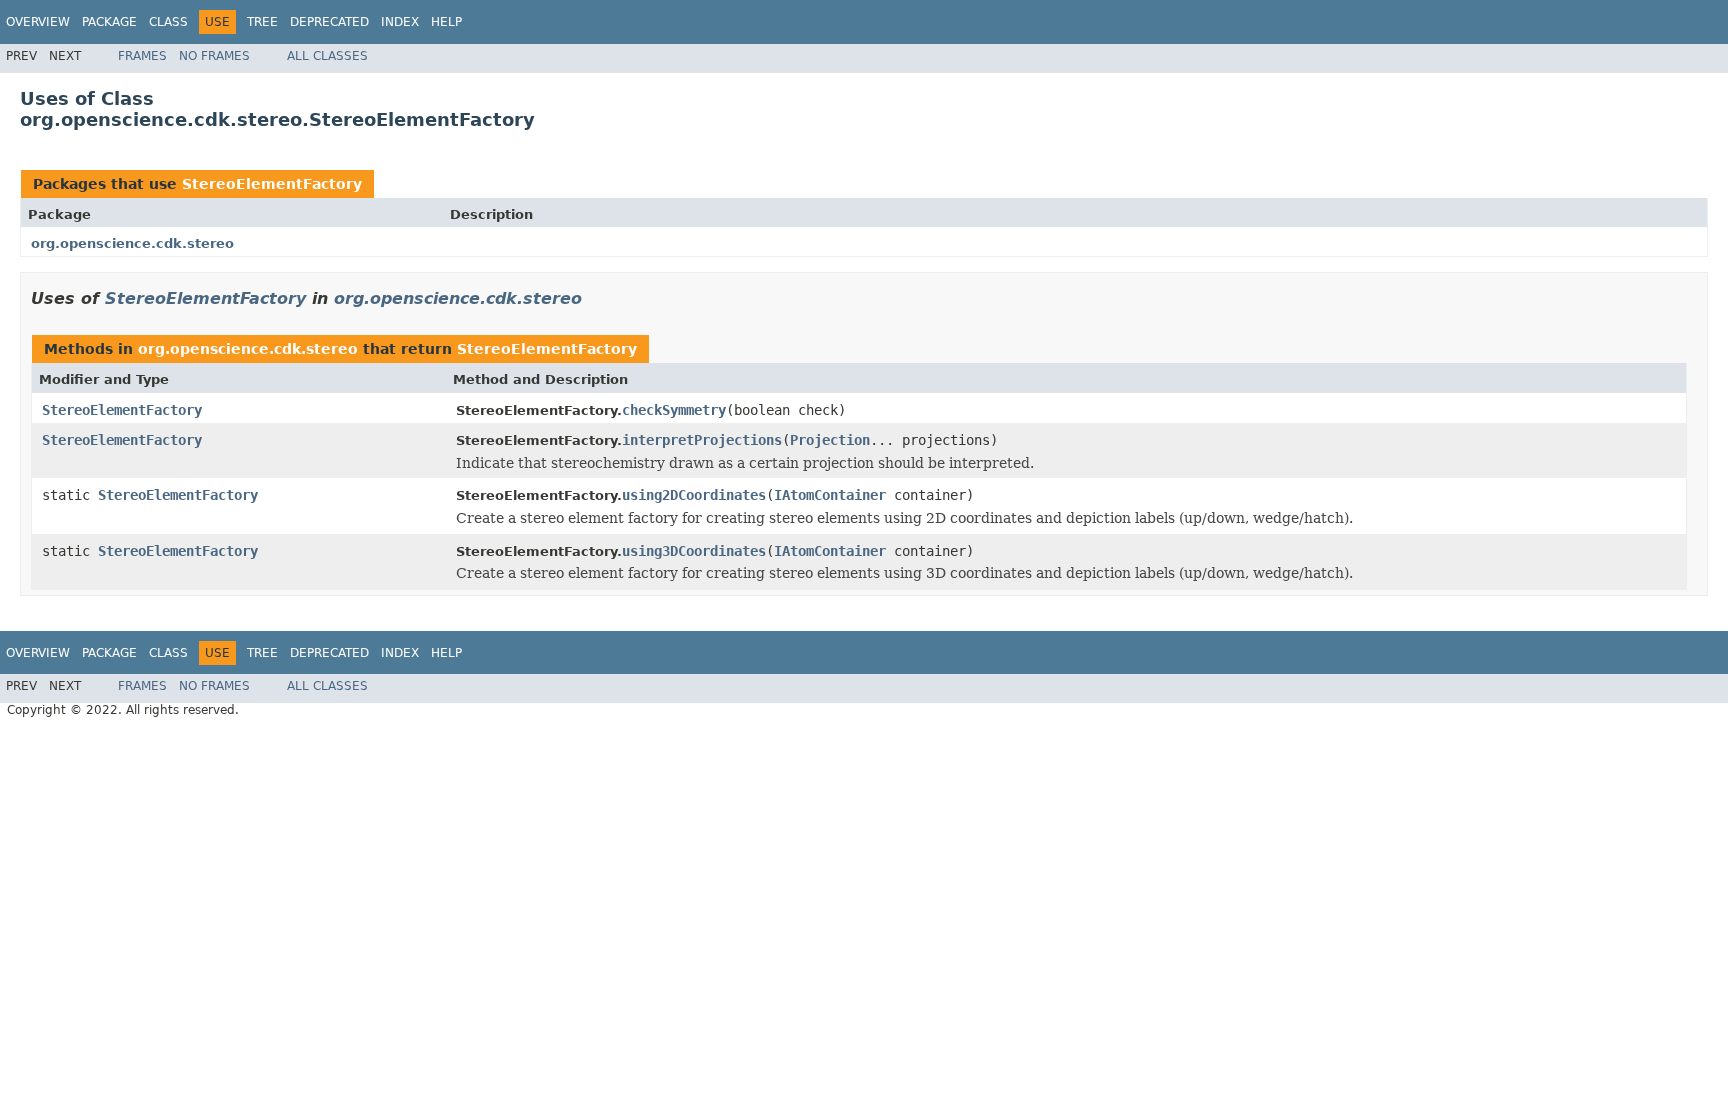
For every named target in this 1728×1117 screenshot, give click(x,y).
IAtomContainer (830, 495)
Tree (262, 22)
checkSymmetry (674, 410)
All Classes (327, 56)
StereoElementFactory (272, 184)
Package (109, 22)
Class (168, 22)
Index (400, 22)
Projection (830, 440)
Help (446, 22)
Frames (142, 56)
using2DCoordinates (694, 495)
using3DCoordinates (694, 551)
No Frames (214, 56)
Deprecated (329, 22)
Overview (38, 22)
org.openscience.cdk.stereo (132, 243)
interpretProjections (702, 440)
